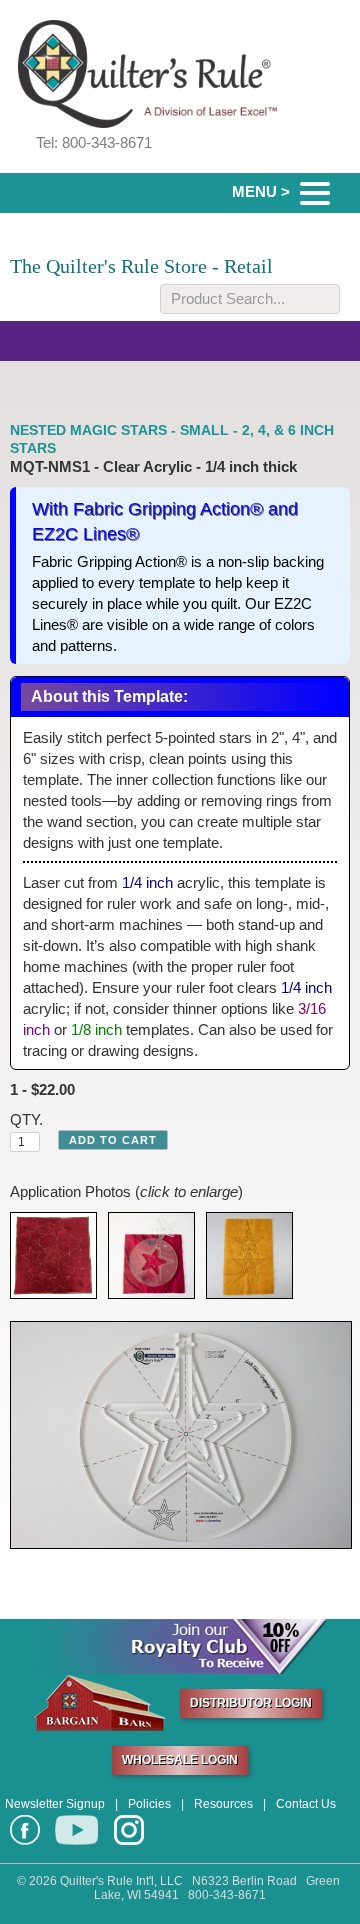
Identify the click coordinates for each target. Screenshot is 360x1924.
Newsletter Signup (55, 1804)
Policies (149, 1804)
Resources (223, 1804)
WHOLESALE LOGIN (180, 1760)
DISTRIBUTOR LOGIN (251, 1703)
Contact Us (306, 1804)
